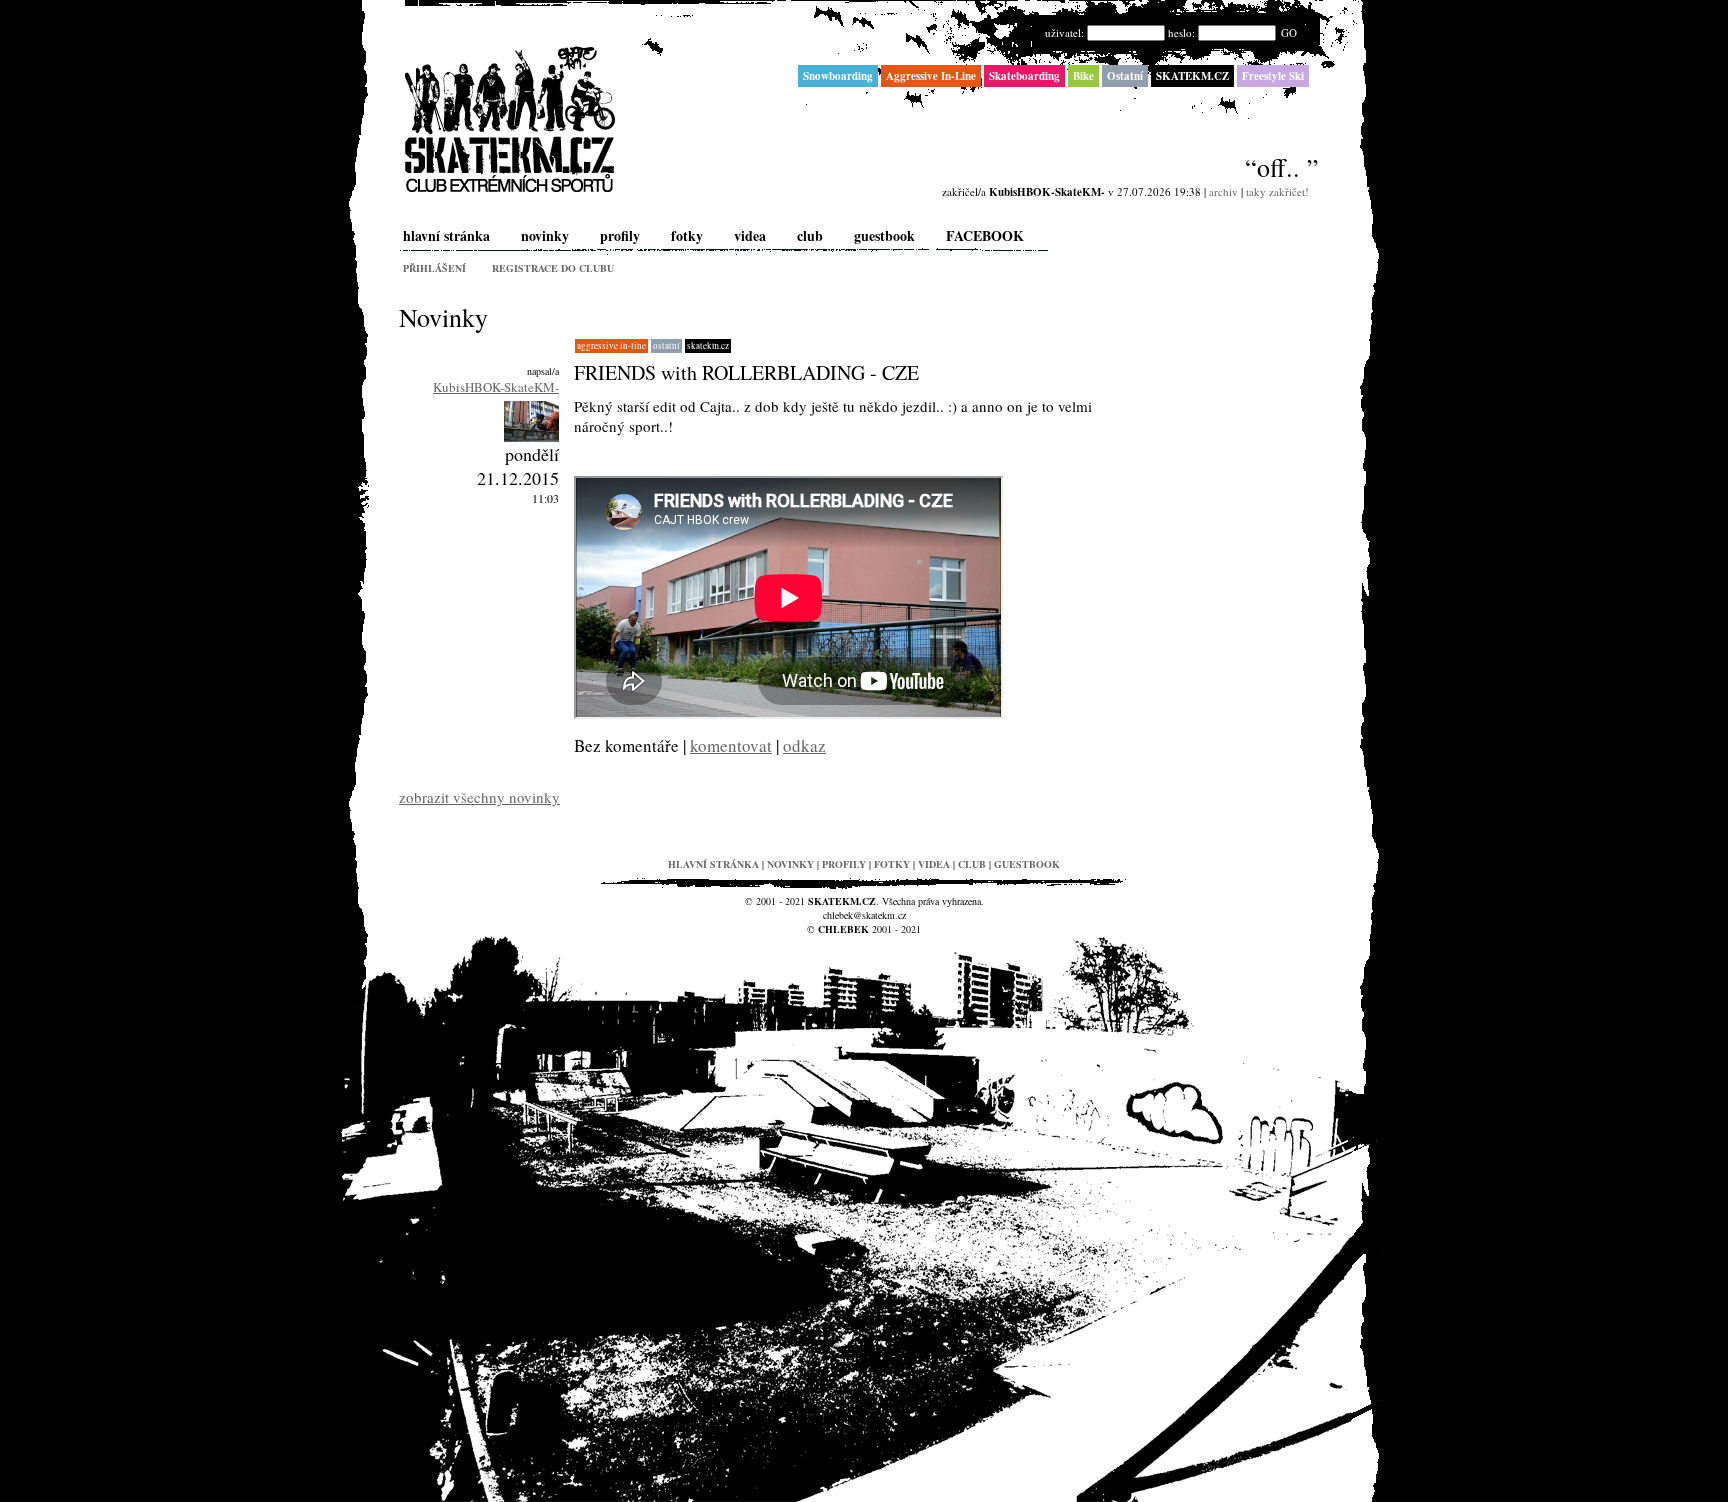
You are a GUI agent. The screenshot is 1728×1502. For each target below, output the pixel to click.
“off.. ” (1282, 167)
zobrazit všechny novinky (479, 797)
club (810, 235)
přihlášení (434, 268)
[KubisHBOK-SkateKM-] (531, 437)
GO (1289, 32)
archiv (1223, 191)
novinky (545, 235)
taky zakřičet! (1277, 191)
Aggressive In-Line (611, 346)
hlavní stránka (446, 235)
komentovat (731, 745)
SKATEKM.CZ (708, 346)
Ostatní (666, 346)
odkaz (804, 745)
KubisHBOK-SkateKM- (496, 387)
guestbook (884, 235)
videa (750, 235)
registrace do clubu (553, 268)
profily (620, 235)
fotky (687, 235)
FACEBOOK (985, 235)
